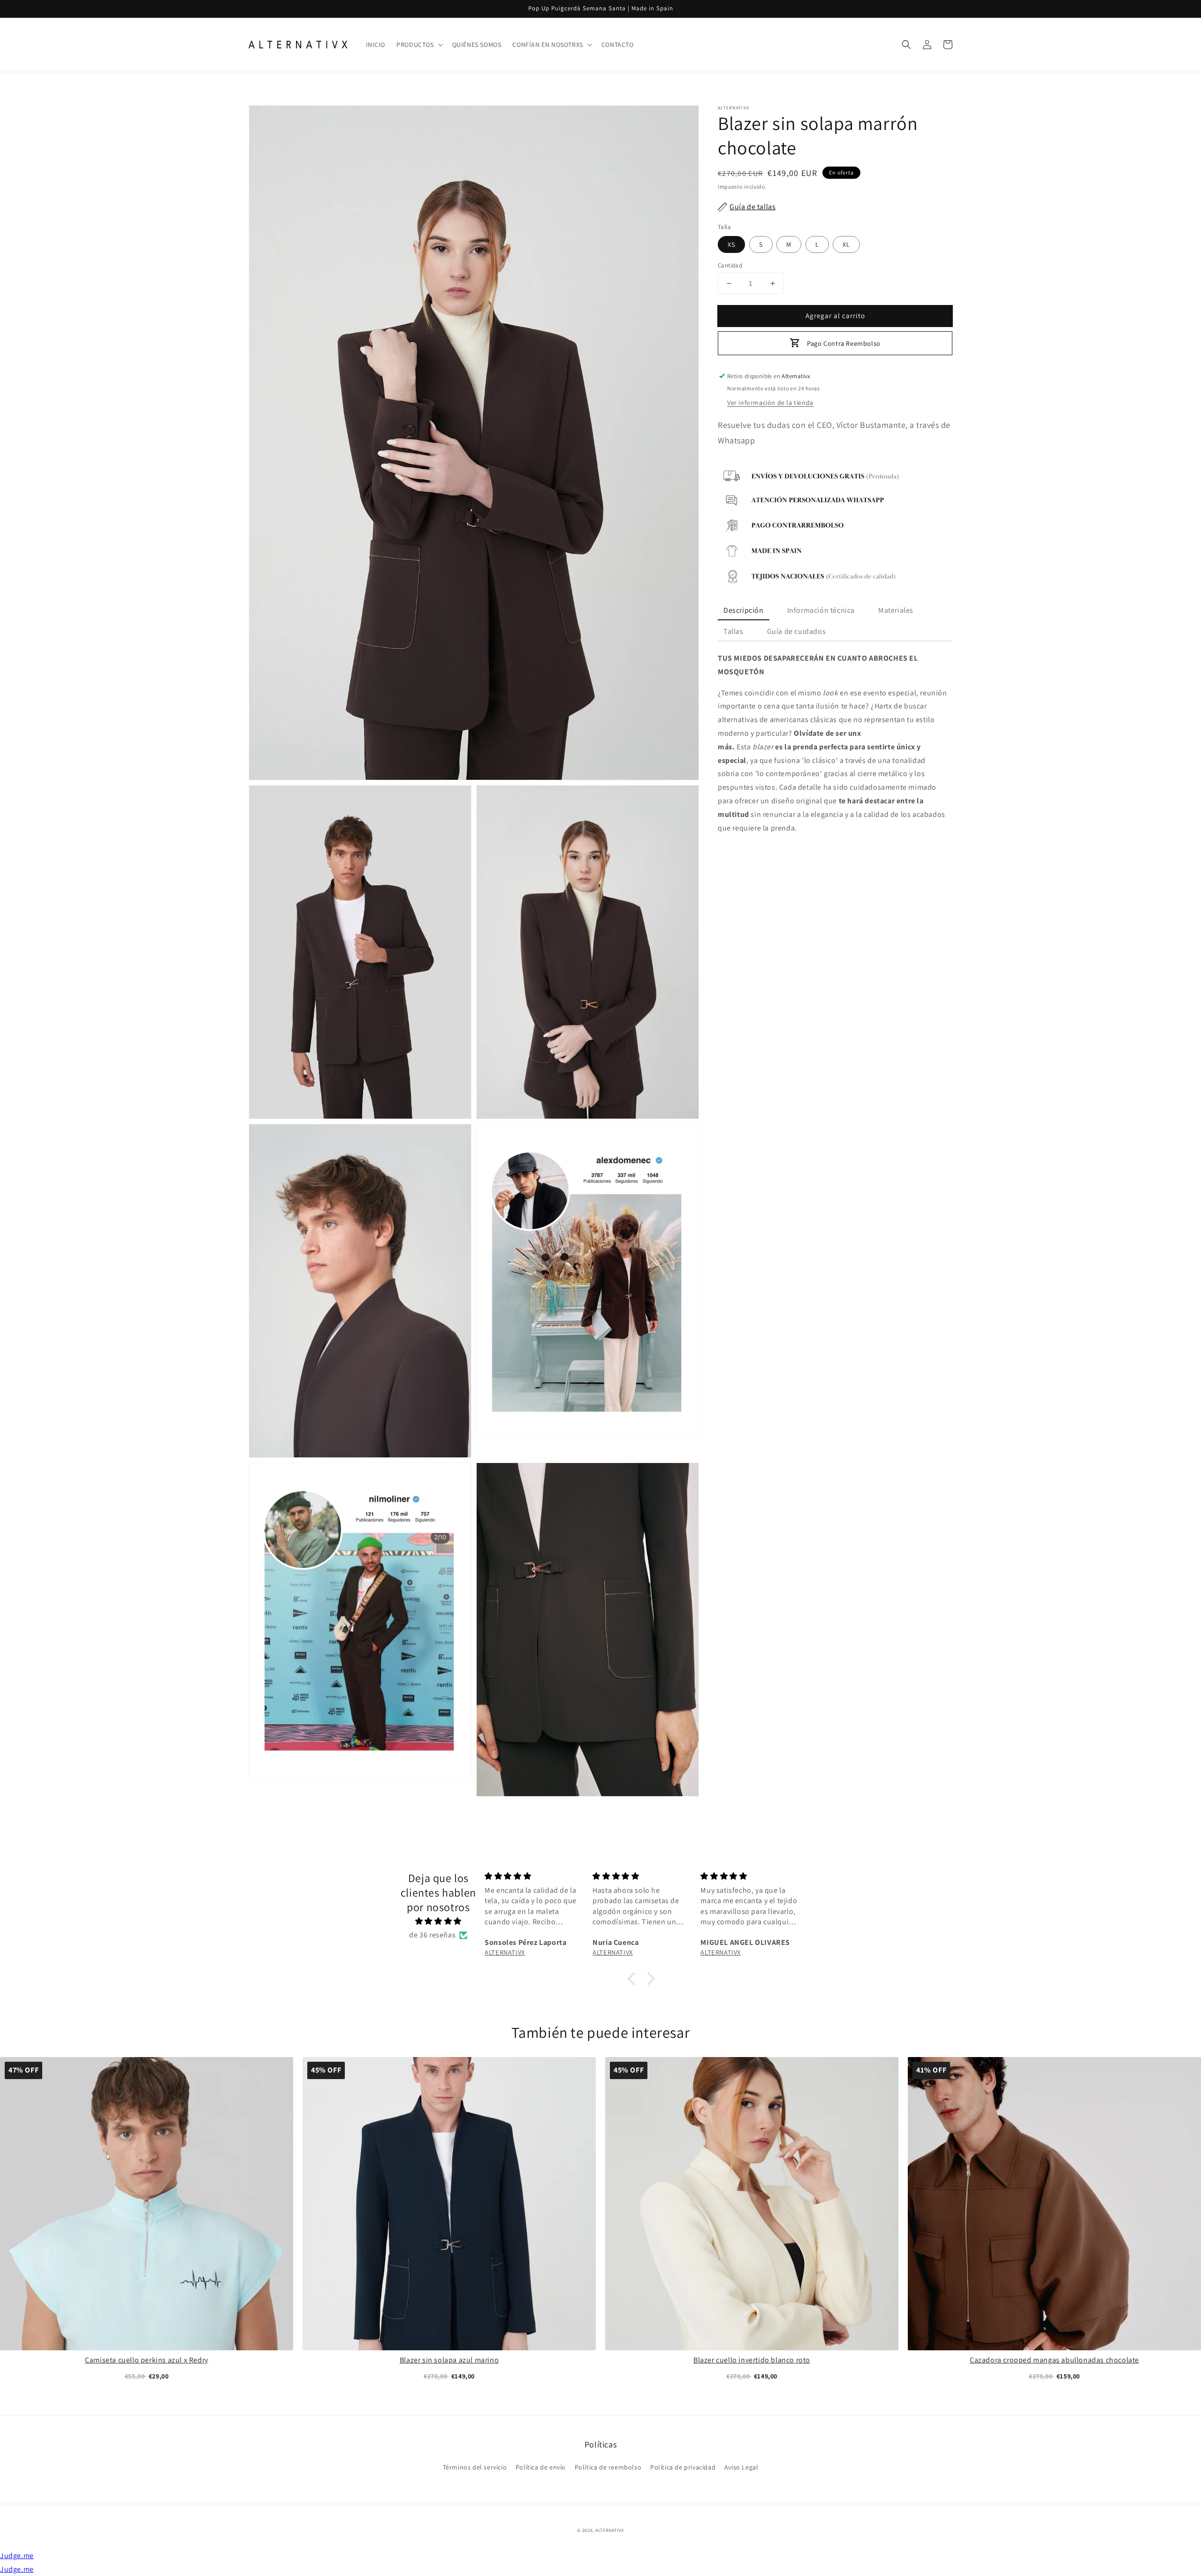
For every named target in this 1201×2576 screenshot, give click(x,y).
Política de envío (541, 2467)
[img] (438, 1921)
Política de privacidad (683, 2467)
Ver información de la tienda (770, 403)
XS (731, 244)
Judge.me (17, 2556)
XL (846, 244)
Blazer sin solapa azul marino (449, 2360)
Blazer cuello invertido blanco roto (752, 2360)
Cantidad (730, 265)
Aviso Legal (741, 2467)
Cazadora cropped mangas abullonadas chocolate (1054, 2360)
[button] (906, 45)
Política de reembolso (608, 2467)
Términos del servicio (475, 2467)
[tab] (744, 611)
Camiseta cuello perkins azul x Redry (147, 2360)
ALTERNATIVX (610, 2530)
